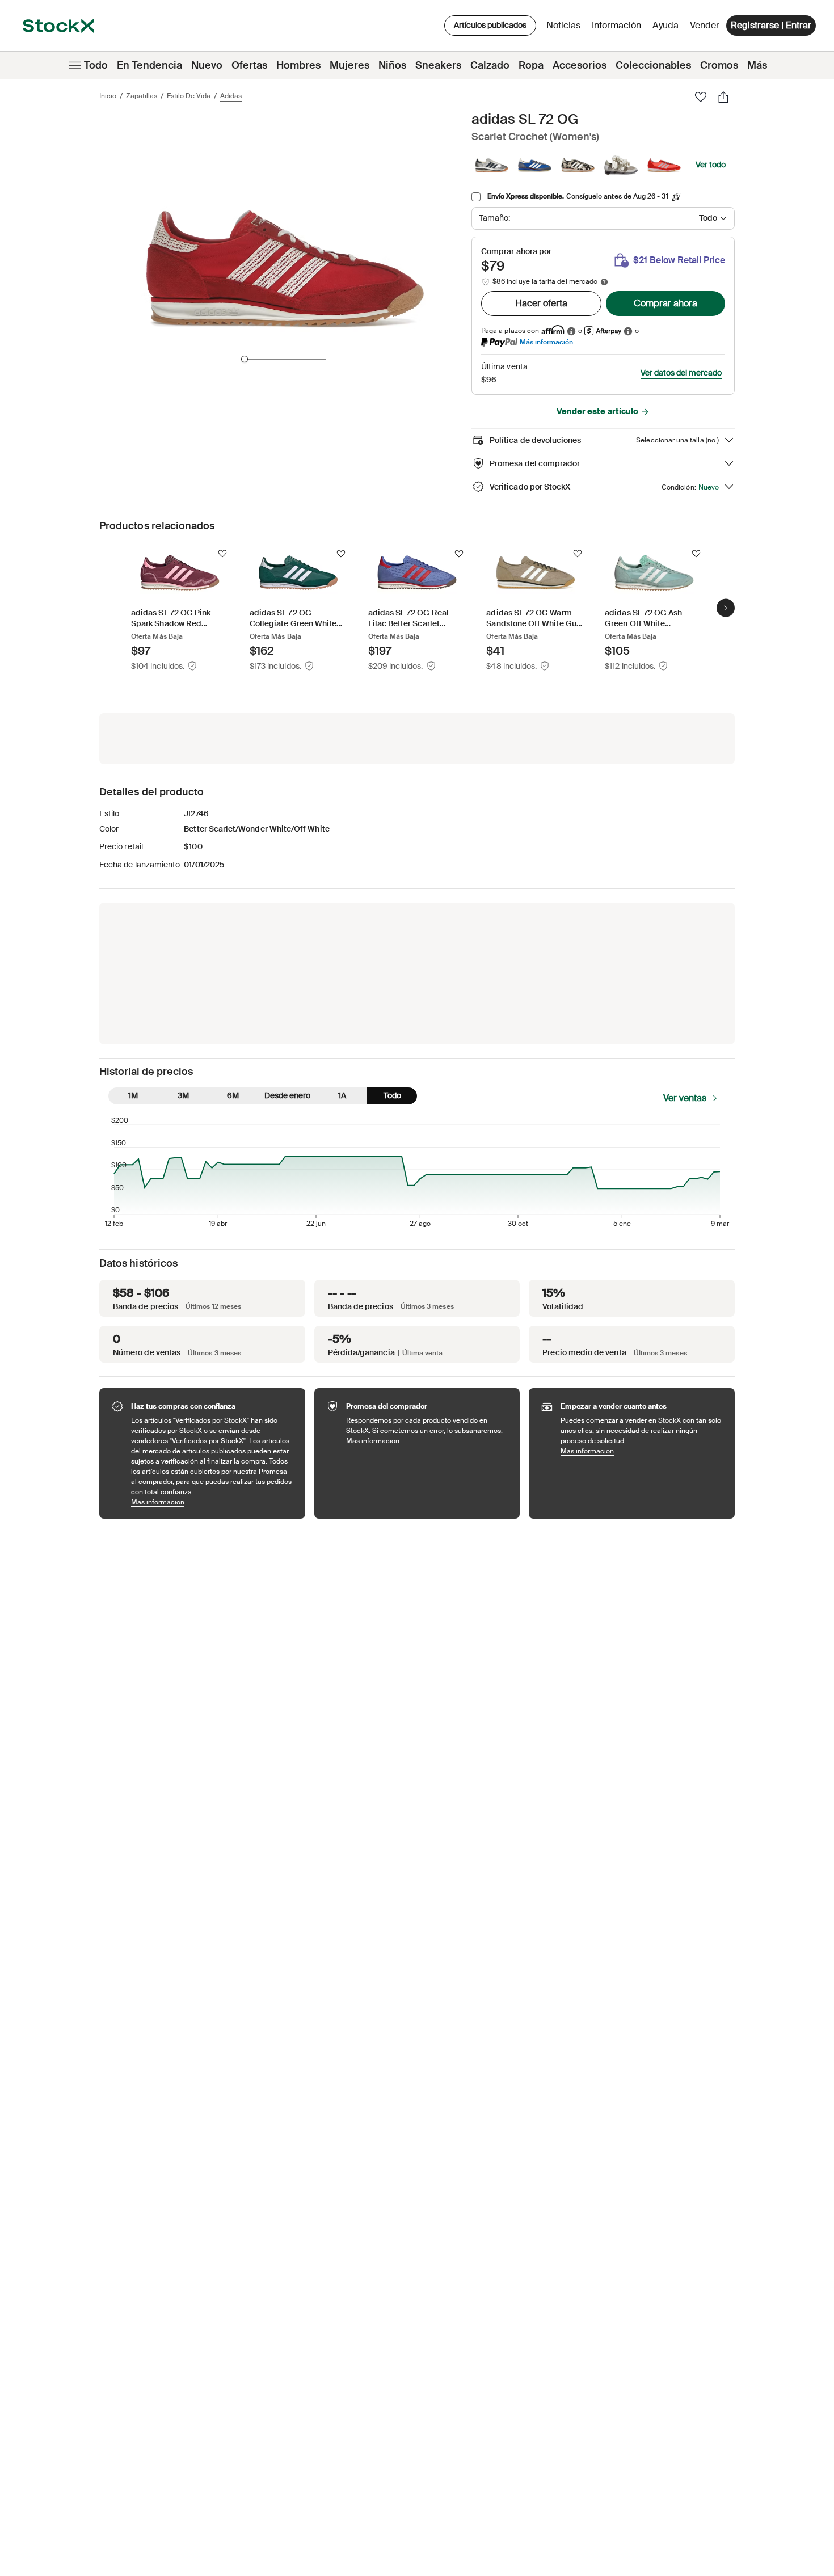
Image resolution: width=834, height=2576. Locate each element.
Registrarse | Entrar (771, 25)
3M (183, 1095)
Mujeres (349, 65)
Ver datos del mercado (681, 373)
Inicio (108, 96)
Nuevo (207, 65)
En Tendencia (149, 65)
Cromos (719, 65)
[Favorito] (701, 97)
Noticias (563, 25)
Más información (546, 342)
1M (133, 1095)
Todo (96, 65)
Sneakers (438, 65)
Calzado (490, 65)
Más (757, 65)
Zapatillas (142, 96)
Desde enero (287, 1095)
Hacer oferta (541, 303)
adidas (231, 96)
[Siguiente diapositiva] (726, 608)
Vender (705, 25)
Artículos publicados (490, 25)
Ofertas (249, 65)
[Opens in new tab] (571, 331)
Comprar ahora (665, 303)
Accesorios (580, 65)
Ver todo (711, 165)
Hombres (298, 65)
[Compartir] (723, 97)
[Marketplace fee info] (604, 282)
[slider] (245, 359)
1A (342, 1095)
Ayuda (665, 25)
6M (233, 1095)
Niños (392, 65)
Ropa (531, 65)
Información (618, 28)
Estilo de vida (189, 96)
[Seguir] (222, 554)
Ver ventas (685, 1098)
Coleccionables (653, 65)
